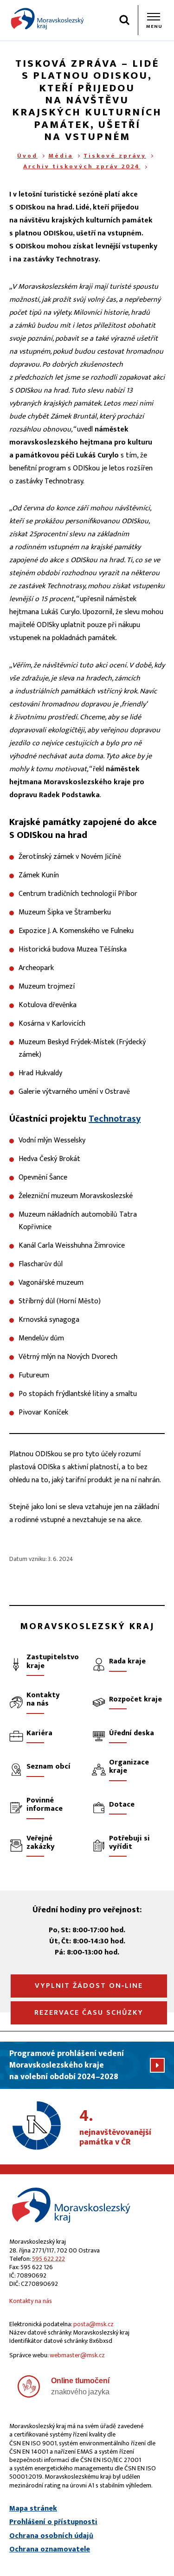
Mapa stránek (33, 2509)
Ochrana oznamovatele (50, 2550)
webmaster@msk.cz (77, 2355)
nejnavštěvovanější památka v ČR (115, 2128)
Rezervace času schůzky (89, 2013)
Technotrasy (115, 1119)
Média (61, 156)
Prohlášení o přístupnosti (53, 2522)
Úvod (27, 156)
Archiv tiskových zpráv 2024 (82, 166)
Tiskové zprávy (115, 156)
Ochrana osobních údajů (51, 2536)
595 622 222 (48, 2259)
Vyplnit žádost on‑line (89, 1986)
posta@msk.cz (93, 2324)
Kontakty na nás (31, 2301)
